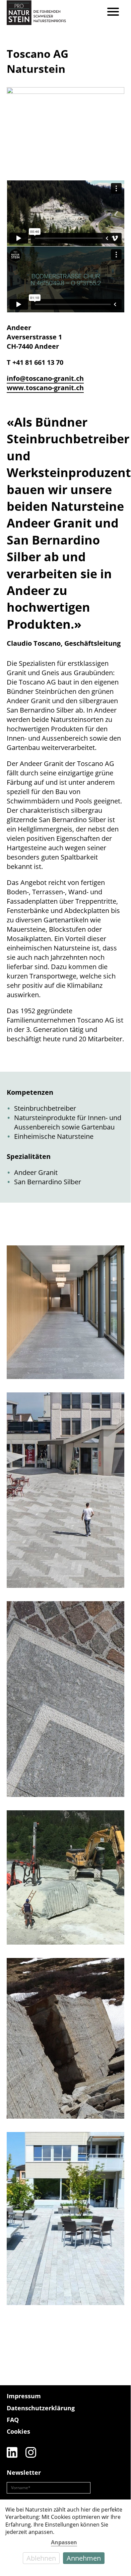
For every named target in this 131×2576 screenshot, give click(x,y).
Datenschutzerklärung (41, 2408)
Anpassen (64, 2542)
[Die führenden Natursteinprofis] (108, 2411)
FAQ (13, 2420)
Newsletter (24, 2472)
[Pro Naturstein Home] (36, 13)
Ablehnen (41, 2558)
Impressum (24, 2396)
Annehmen (84, 2558)
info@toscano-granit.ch (45, 378)
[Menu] (113, 13)
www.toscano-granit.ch (45, 388)
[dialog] (65, 2534)
